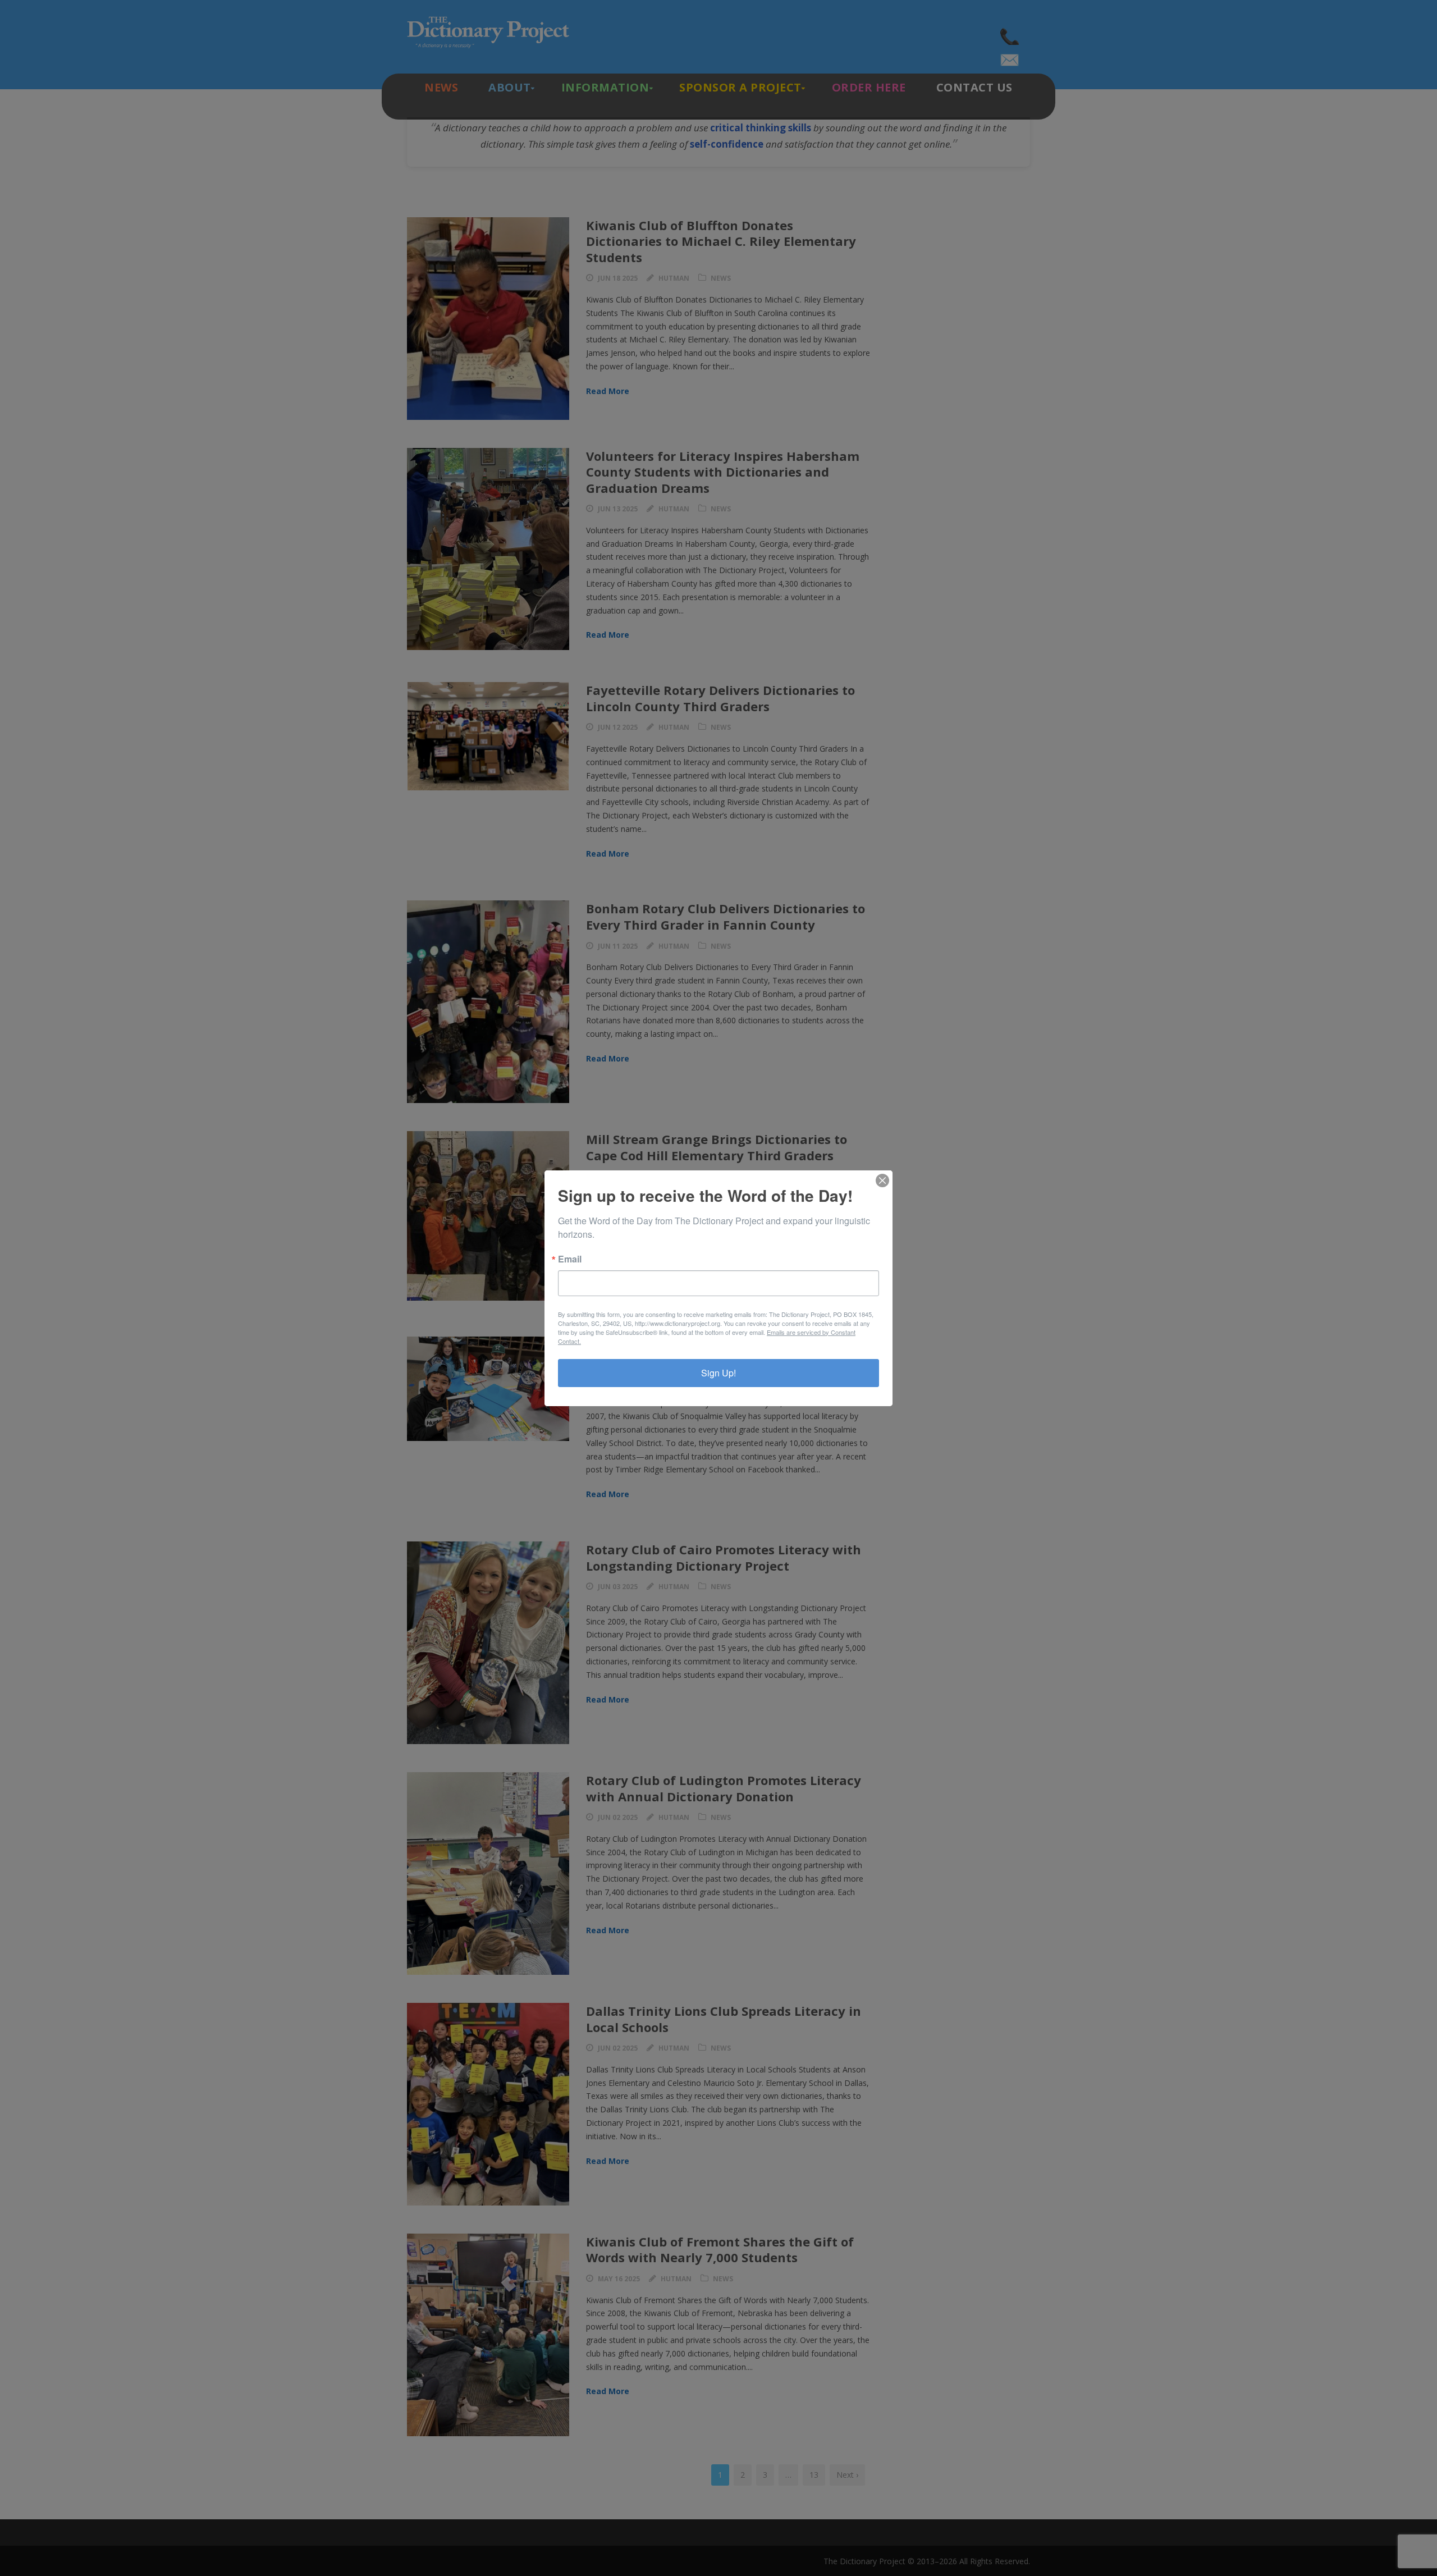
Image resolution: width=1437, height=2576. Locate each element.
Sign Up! (718, 1373)
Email (570, 1259)
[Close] (882, 1181)
